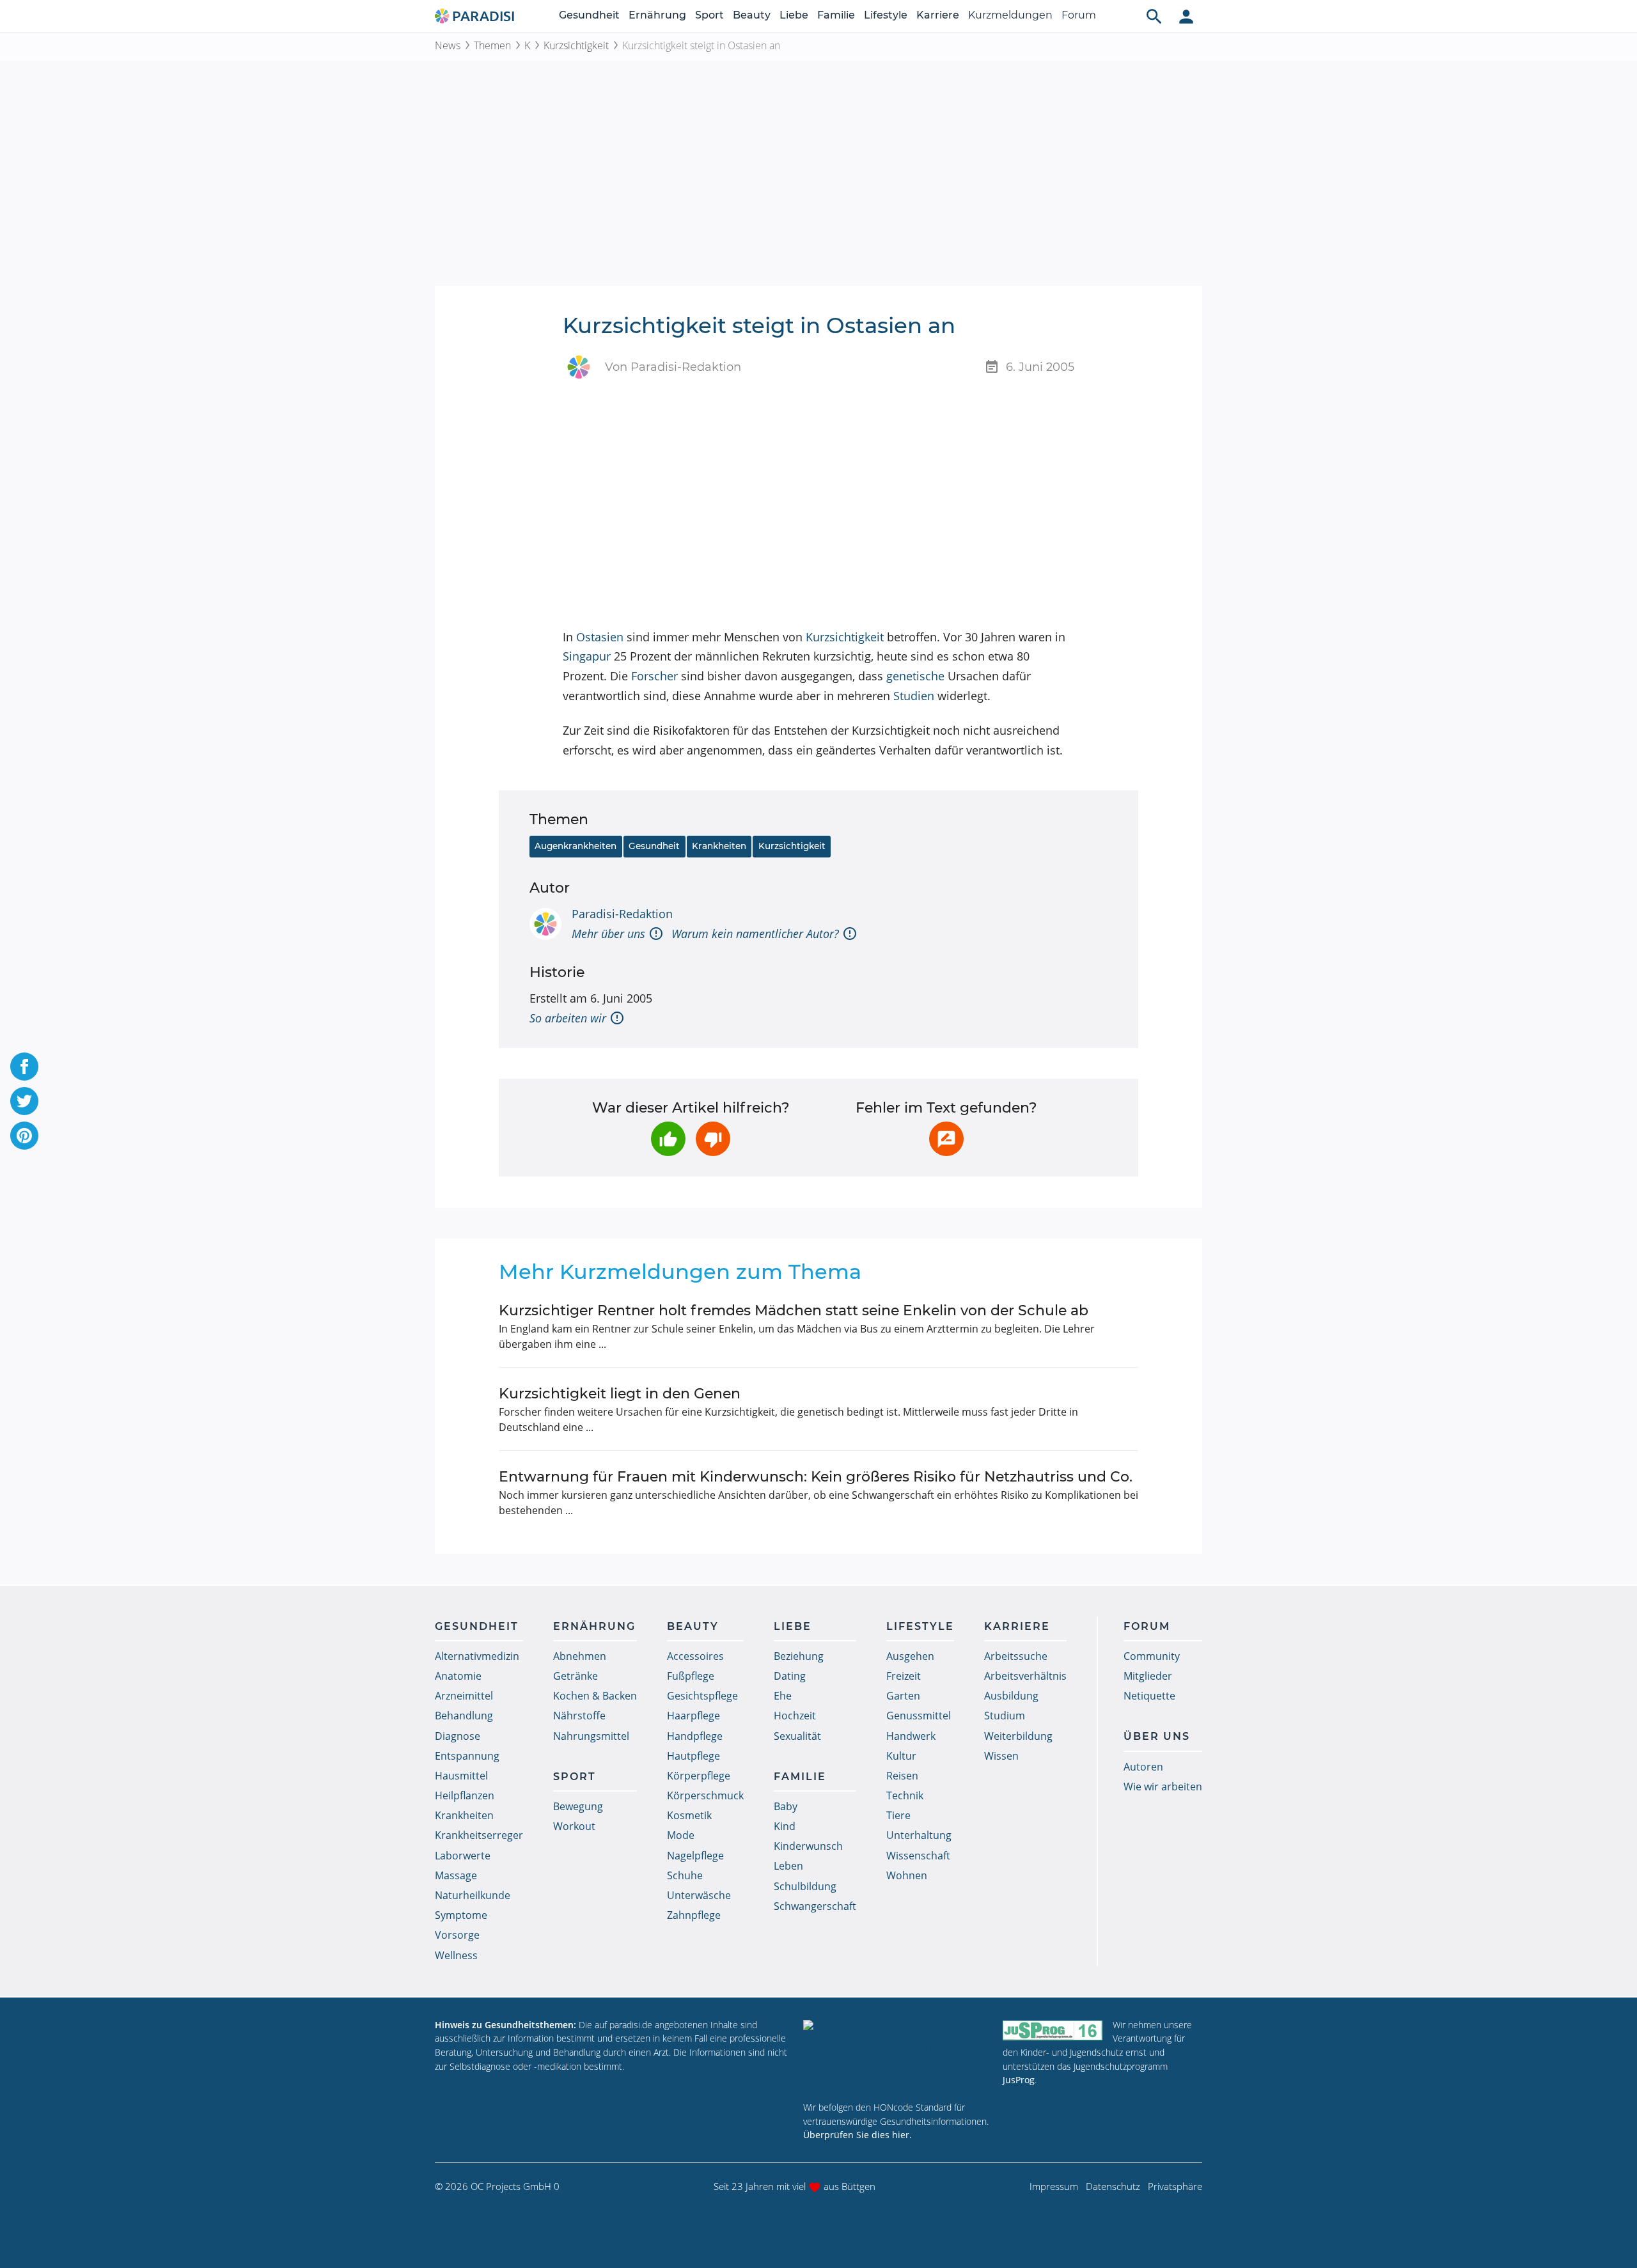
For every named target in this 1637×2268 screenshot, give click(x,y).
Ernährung (657, 15)
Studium (1005, 1716)
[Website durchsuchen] (1154, 16)
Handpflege (695, 1736)
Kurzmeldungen (1010, 15)
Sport (709, 15)
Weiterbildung (1018, 1736)
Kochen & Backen (595, 1696)
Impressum (1054, 2186)
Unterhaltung (919, 1835)
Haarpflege (693, 1716)
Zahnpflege (694, 1915)
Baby (786, 1806)
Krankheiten (719, 846)
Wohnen (907, 1875)
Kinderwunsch (808, 1846)
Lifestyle (886, 15)
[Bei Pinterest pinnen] (24, 1136)
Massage (456, 1875)
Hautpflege (693, 1756)
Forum (1079, 15)
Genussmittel (919, 1716)
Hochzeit (795, 1716)
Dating (790, 1676)
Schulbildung (805, 1886)
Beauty (752, 15)
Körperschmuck (705, 1795)
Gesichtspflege (702, 1696)
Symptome (461, 1915)
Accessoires (695, 1656)
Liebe (794, 15)
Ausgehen (910, 1656)
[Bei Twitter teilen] (24, 1101)
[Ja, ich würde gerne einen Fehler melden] (946, 1139)
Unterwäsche (699, 1895)
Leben (788, 1866)
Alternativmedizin (477, 1656)
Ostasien (600, 637)
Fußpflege (691, 1676)
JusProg (1019, 2080)
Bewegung (578, 1806)
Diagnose (458, 1736)
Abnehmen (580, 1656)
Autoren (1143, 1767)
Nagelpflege (695, 1856)
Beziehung (799, 1656)
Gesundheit (589, 15)
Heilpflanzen (465, 1795)
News (448, 45)
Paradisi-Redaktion (622, 914)
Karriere (938, 15)
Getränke (576, 1676)
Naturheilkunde (473, 1895)
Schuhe (685, 1875)
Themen (492, 45)
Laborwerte (463, 1856)
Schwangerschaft (815, 1906)
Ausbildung (1011, 1696)
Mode (681, 1835)
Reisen (902, 1776)
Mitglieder (1148, 1676)
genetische (915, 676)
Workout (574, 1826)
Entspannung (467, 1756)
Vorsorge (457, 1935)
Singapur (587, 656)
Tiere (898, 1815)
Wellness (456, 1955)
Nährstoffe (579, 1716)
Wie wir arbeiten (1163, 1787)
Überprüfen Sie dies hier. (858, 2135)
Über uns (1157, 1736)
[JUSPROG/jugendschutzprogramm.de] (1053, 2030)
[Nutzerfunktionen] (1186, 16)
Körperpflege (699, 1776)
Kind (785, 1826)
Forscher (654, 676)
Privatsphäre (1175, 2186)
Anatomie (458, 1676)
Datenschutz (1113, 2186)
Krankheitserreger (479, 1835)
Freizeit (904, 1676)
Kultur (901, 1756)
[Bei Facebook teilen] (24, 1067)
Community (1152, 1656)
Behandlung (464, 1716)
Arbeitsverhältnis (1025, 1676)
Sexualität (797, 1736)
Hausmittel (461, 1776)
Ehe (783, 1696)
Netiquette (1149, 1696)
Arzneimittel (464, 1696)
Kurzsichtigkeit (576, 45)
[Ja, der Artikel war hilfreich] (668, 1139)
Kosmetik (689, 1815)
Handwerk (911, 1736)
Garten (903, 1696)
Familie (836, 15)
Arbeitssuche (1016, 1656)
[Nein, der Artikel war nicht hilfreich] (713, 1139)
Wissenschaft (918, 1856)
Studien (914, 696)
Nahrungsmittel (591, 1736)
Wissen (1001, 1756)
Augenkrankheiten (576, 846)
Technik (905, 1795)
